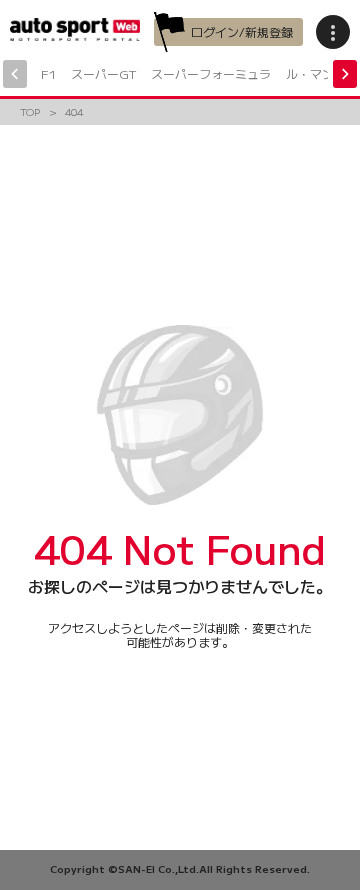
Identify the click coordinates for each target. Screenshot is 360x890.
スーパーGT (103, 73)
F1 (48, 73)
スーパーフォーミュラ (211, 73)
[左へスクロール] (15, 74)
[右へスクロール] (345, 74)
